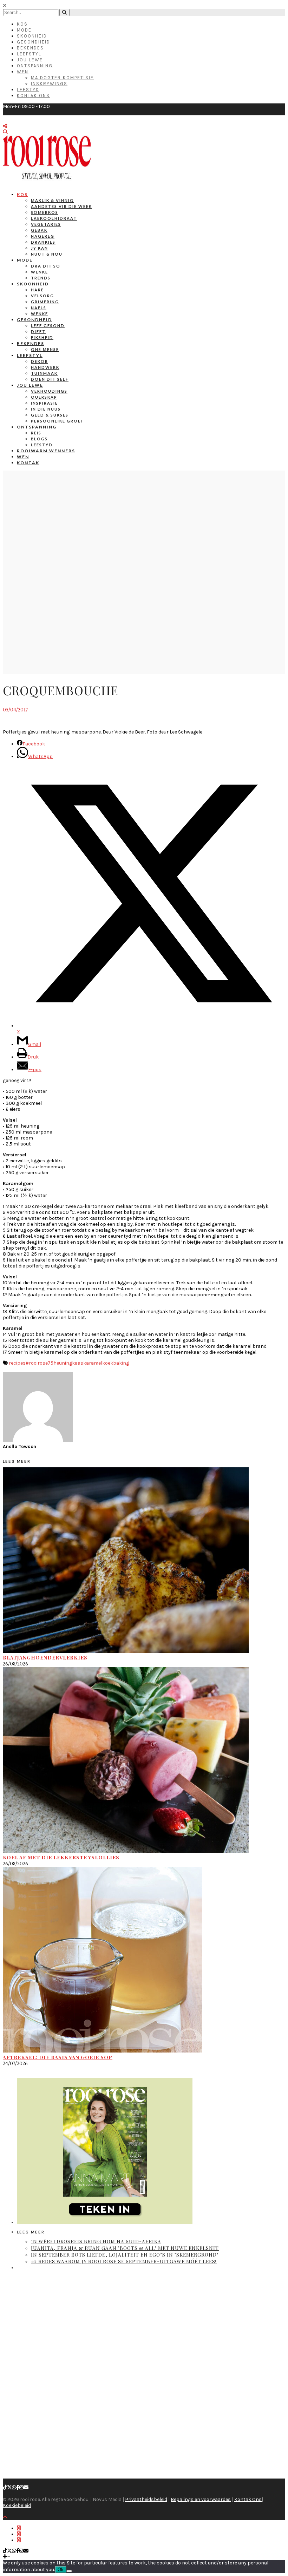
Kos (22, 24)
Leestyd (28, 90)
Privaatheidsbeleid (146, 2499)
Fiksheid (42, 337)
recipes (17, 1363)
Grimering (45, 302)
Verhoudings (49, 391)
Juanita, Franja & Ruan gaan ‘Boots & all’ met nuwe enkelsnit (125, 2248)
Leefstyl (29, 54)
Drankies (43, 242)
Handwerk (45, 367)
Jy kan (40, 248)
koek (108, 1363)
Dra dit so (46, 266)
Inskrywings (49, 84)
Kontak (28, 463)
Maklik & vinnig (52, 200)
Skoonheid (32, 36)
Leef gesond (48, 326)
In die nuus (46, 409)
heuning (63, 1363)
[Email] (26, 2487)
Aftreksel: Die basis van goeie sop (58, 2057)
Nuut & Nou (47, 254)
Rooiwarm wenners (46, 451)
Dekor (40, 361)
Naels (39, 308)
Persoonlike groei (57, 421)
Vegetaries (46, 224)
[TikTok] (5, 2487)
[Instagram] (21, 2487)
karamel (93, 1363)
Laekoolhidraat (54, 218)
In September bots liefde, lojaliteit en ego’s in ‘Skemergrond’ (125, 2255)
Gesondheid (34, 42)
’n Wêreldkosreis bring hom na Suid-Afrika (96, 2241)
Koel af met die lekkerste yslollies (61, 1857)
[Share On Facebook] (19, 2528)
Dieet (38, 332)
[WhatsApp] (14, 2487)
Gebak (39, 230)
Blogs (39, 439)
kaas (78, 1363)
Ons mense (45, 349)
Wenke (40, 272)
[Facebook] (18, 2487)
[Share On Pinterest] (19, 2540)
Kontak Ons (33, 96)
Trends (41, 278)
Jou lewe (30, 385)
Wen (23, 72)
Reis (36, 433)
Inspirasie (44, 403)
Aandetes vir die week (61, 206)
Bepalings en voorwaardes (201, 2499)
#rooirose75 (40, 1363)
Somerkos (45, 212)
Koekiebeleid (17, 2505)
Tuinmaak (44, 373)
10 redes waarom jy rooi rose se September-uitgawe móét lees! (124, 2261)
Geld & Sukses (50, 415)
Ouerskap (44, 397)
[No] (69, 2571)
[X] (9, 2487)
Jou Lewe (30, 60)
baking (121, 1363)
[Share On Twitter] (19, 2534)
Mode (24, 30)
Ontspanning (35, 66)
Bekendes (30, 48)
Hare (37, 290)
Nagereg (43, 236)
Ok (61, 2570)
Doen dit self (50, 379)
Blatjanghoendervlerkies (45, 1658)
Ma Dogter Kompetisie (62, 78)
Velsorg (42, 296)
